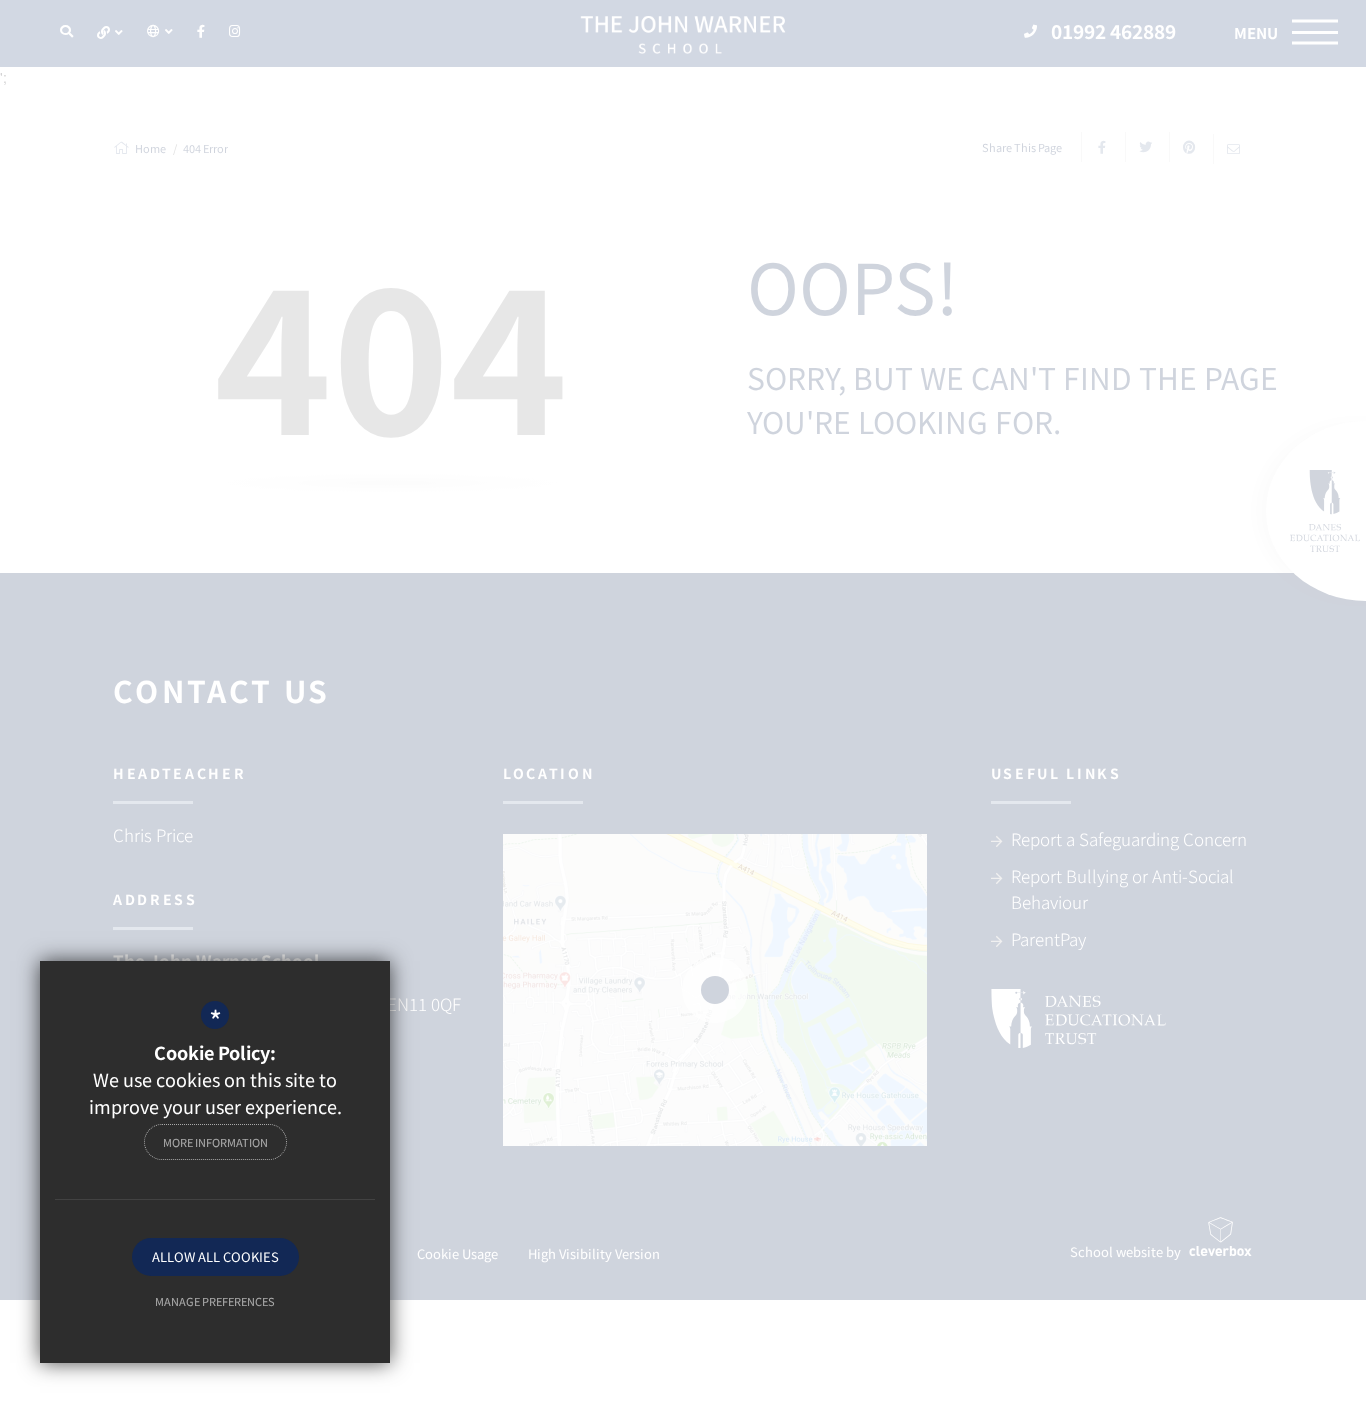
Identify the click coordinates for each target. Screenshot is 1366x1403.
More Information (215, 1142)
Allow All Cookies (215, 1256)
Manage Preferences (215, 1301)
